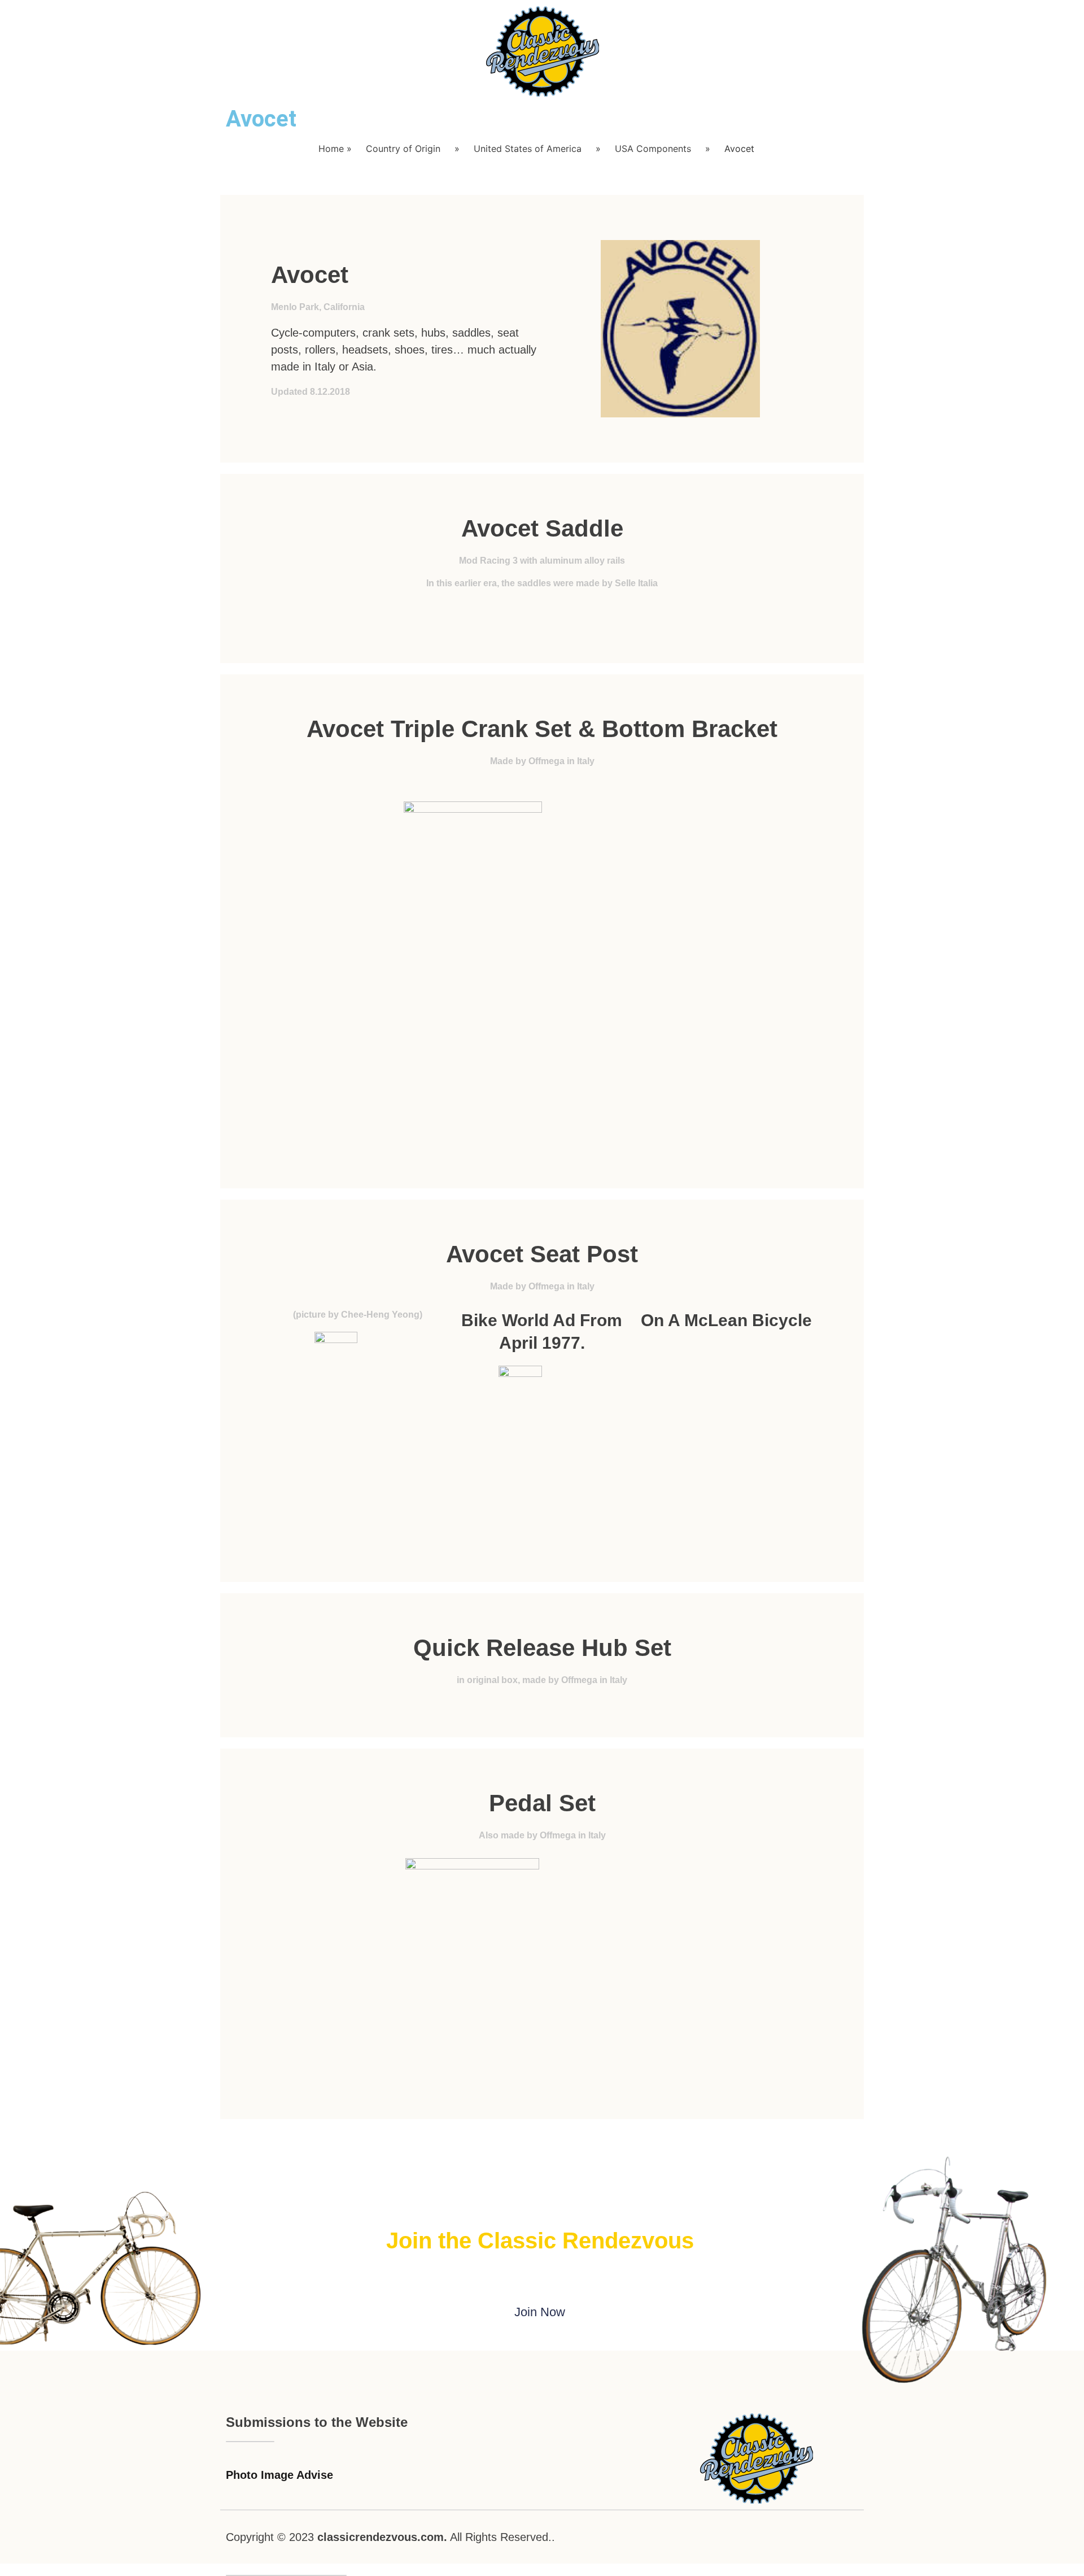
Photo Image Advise (279, 2475)
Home (331, 149)
